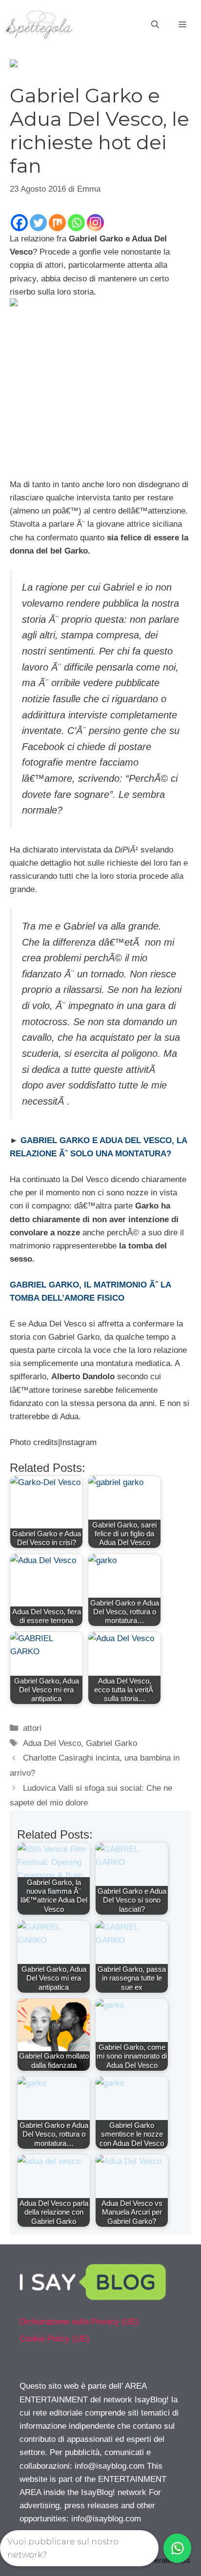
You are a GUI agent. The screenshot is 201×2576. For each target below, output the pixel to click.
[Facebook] (19, 223)
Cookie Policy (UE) (54, 2339)
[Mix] (57, 223)
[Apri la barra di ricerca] (155, 25)
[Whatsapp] (76, 223)
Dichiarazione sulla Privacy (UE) (79, 2322)
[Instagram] (95, 223)
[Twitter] (38, 223)
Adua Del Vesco (52, 1743)
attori (32, 1728)
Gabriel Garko (111, 1743)
